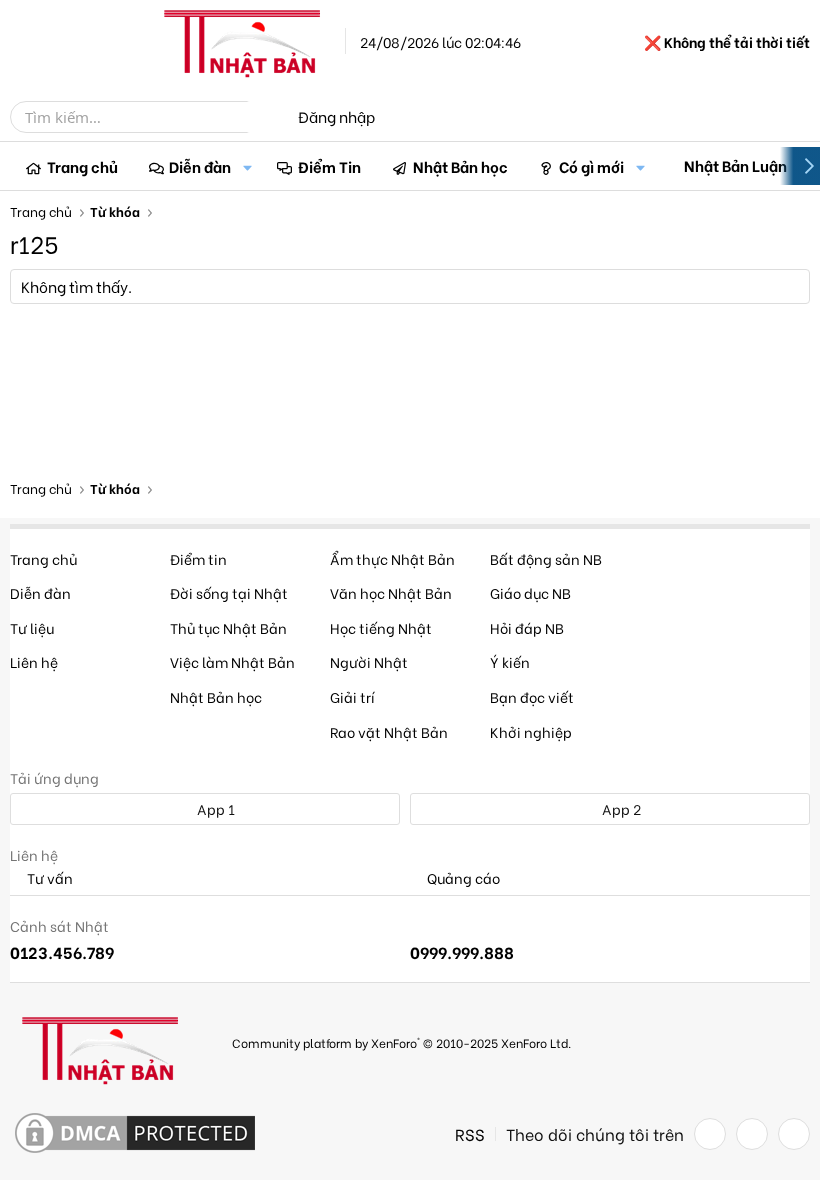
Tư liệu (32, 627)
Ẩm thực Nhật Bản (392, 558)
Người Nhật (369, 661)
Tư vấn (48, 878)
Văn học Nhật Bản (391, 592)
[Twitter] (752, 1134)
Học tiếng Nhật (381, 627)
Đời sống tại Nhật (229, 592)
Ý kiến (510, 661)
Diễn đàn (200, 166)
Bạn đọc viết (532, 696)
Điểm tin (198, 558)
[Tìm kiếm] (262, 117)
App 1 (214, 808)
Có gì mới (591, 166)
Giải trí (352, 696)
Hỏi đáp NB (527, 627)
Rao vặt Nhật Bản (389, 731)
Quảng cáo (462, 878)
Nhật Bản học (460, 166)
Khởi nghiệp (531, 731)
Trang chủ (82, 166)
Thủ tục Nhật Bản (228, 627)
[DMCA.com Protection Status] (135, 1134)
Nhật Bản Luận (735, 165)
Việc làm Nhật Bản (232, 661)
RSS (470, 1134)
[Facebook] (710, 1134)
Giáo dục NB (530, 592)
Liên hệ (34, 661)
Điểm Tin (329, 166)
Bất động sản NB (546, 558)
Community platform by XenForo (401, 1042)
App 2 (620, 808)
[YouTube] (794, 1134)
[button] (247, 166)
